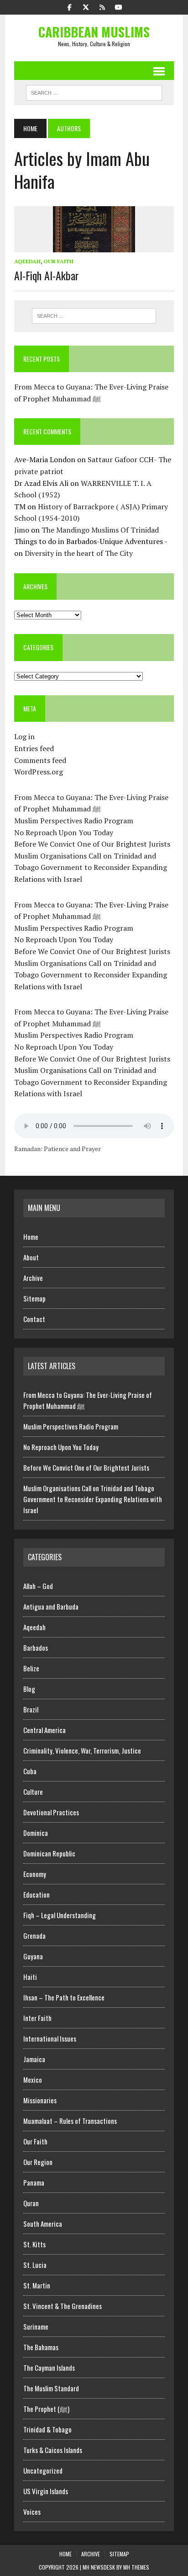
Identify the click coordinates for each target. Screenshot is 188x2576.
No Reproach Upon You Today (64, 832)
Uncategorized (43, 2470)
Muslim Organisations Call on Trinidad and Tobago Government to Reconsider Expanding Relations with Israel (91, 867)
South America (43, 2224)
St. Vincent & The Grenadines (63, 2306)
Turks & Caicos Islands (53, 2450)
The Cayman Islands (49, 2368)
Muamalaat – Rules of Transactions (70, 2121)
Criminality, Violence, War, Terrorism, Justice (82, 1750)
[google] (102, 6)
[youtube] (119, 6)
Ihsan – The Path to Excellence (64, 1997)
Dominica (36, 1833)
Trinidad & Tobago (47, 2429)
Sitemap (34, 1298)
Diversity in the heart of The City (79, 553)
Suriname (36, 2326)
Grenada (34, 1936)
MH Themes (136, 2567)
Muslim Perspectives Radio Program (74, 821)
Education (37, 1894)
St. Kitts (34, 2244)
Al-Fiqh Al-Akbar (47, 275)
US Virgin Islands (46, 2491)
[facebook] (69, 6)
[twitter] (86, 6)
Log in (24, 736)
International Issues (50, 2038)
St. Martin (37, 2285)
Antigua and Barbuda (51, 1606)
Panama (34, 2182)
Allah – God (38, 1586)
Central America (44, 1730)
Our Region (38, 2162)
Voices (32, 2512)
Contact (34, 1319)
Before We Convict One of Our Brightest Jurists (92, 844)
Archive (33, 1278)
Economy (35, 1874)
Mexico (33, 2080)
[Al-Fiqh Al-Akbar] (94, 246)
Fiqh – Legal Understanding (60, 1915)
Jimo (22, 530)
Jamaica (34, 2059)
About (31, 1257)
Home (31, 1237)
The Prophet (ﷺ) (46, 2409)
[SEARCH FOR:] (94, 91)
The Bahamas (41, 2347)
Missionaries (40, 2100)
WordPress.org (39, 772)
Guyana (33, 1956)
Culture (33, 1792)
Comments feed (40, 760)
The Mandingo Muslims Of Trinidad (100, 530)
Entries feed (34, 748)
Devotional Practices (51, 1812)
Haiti (30, 1977)
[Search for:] (94, 316)
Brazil (31, 1709)
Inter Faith (37, 2018)
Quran (31, 2203)
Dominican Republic (49, 1853)
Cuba (30, 1771)
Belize (31, 1668)
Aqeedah (27, 261)
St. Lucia (35, 2265)
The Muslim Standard (51, 2388)
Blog (29, 1689)
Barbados (36, 1648)
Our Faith (58, 261)
